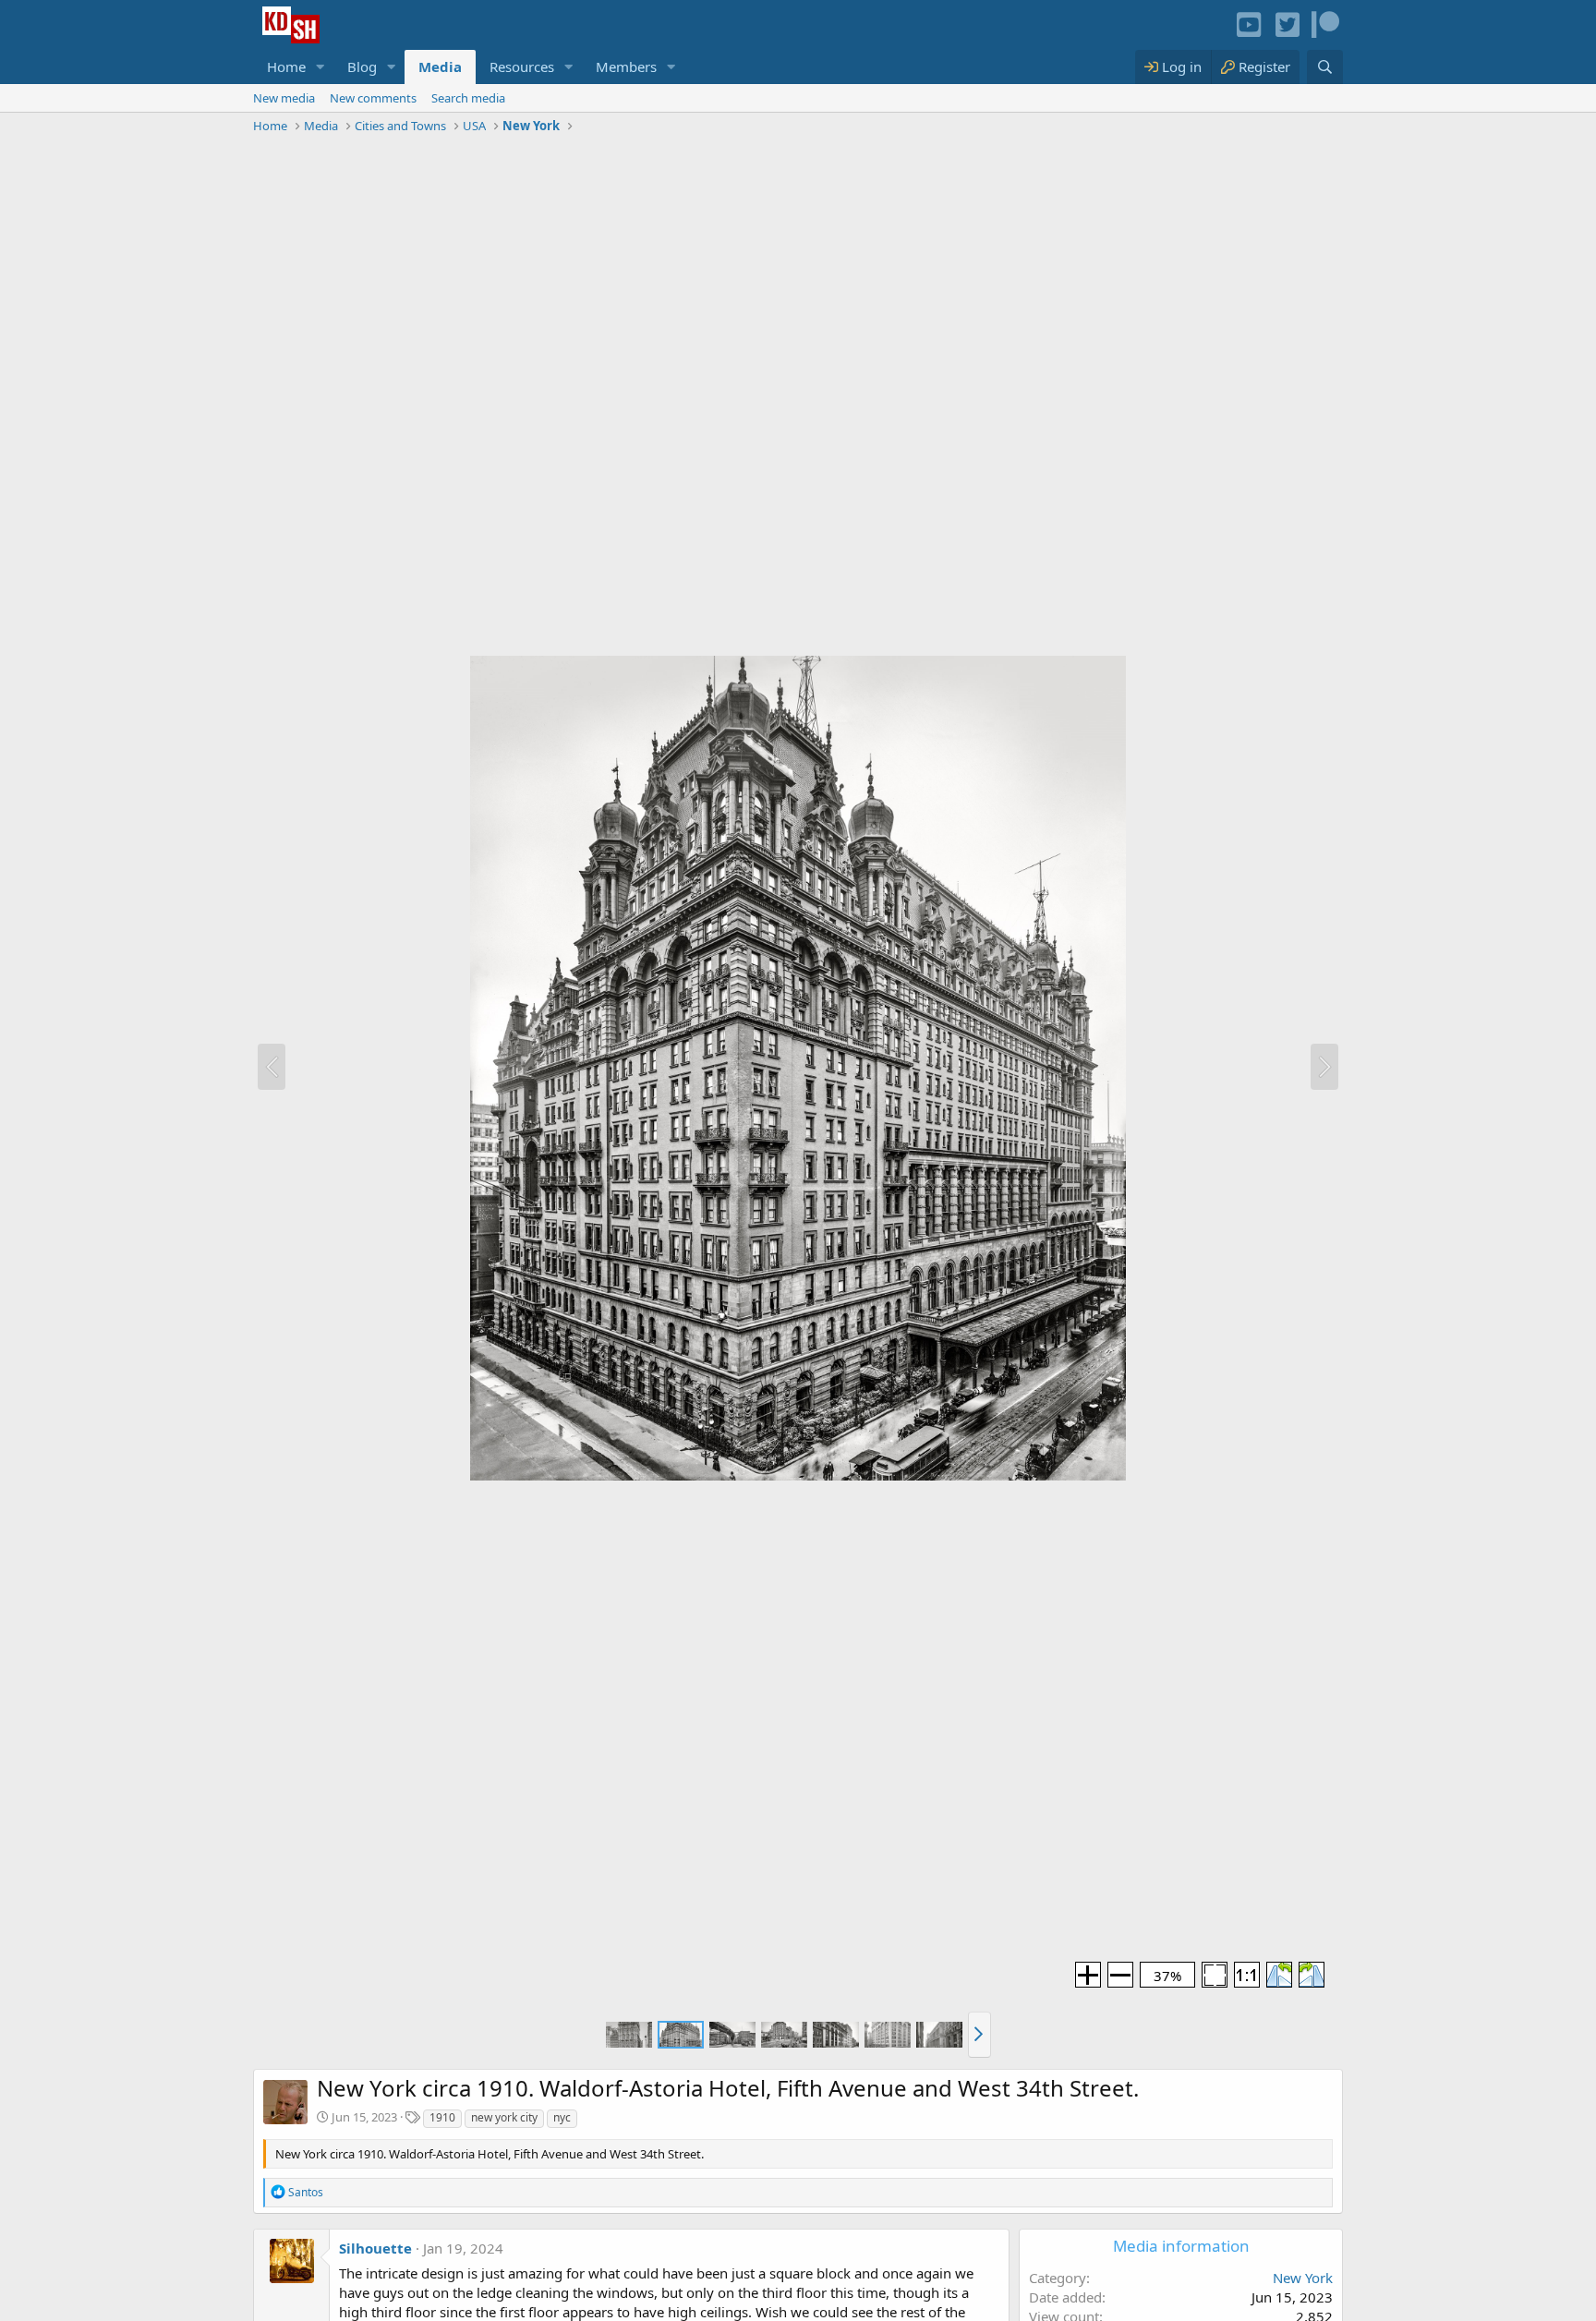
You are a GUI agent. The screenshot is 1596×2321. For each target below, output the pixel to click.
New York (1303, 2278)
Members (626, 66)
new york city (504, 2117)
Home (286, 66)
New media (284, 98)
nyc (562, 2117)
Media (440, 66)
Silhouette (375, 2248)
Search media (468, 98)
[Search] (1325, 67)
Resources (522, 66)
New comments (373, 98)
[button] (320, 67)
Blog (362, 66)
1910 (442, 2117)
